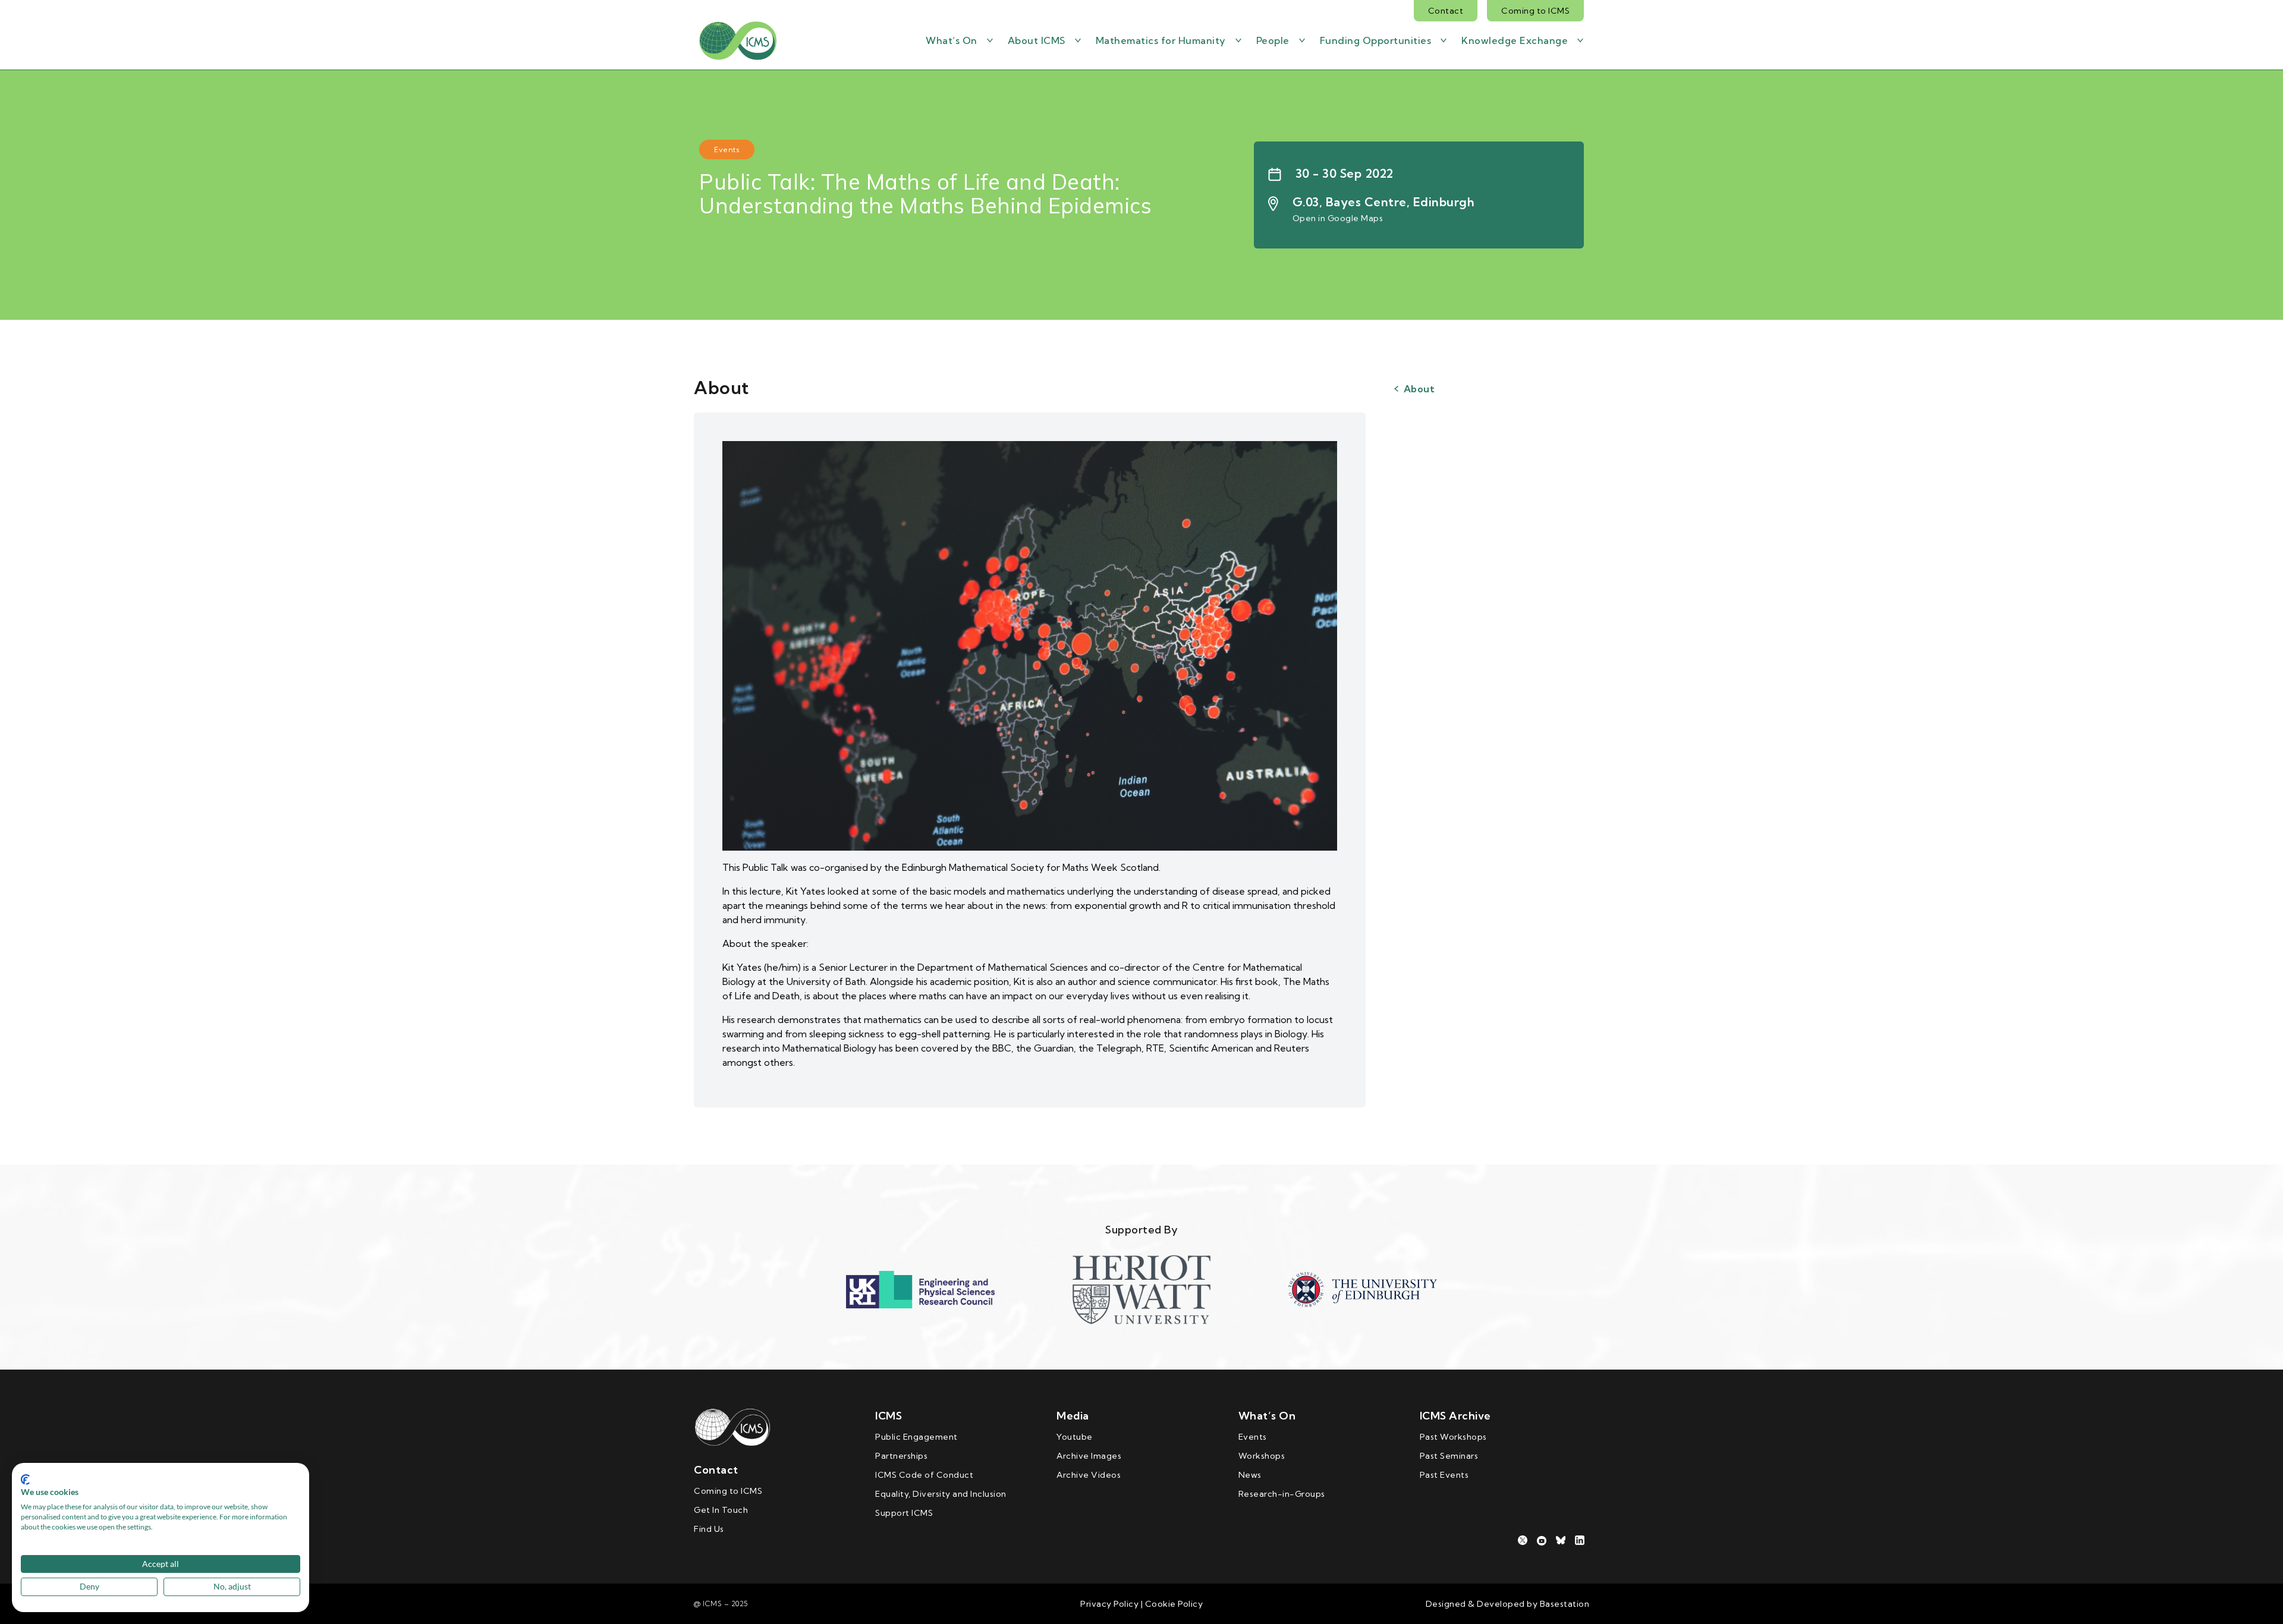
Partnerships (901, 1456)
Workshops (1262, 1456)
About (1419, 389)
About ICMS (1037, 40)
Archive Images (1089, 1456)
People (1273, 40)
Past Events (1444, 1475)
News (1250, 1475)
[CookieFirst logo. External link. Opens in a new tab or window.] (25, 1480)
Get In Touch (721, 1510)
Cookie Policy (1173, 1604)
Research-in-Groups (1282, 1494)
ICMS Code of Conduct (924, 1475)
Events (1253, 1437)
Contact (1446, 11)
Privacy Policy (1109, 1604)
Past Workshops (1453, 1437)
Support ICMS (904, 1513)
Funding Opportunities (1376, 40)
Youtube (1075, 1437)
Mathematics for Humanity (1161, 40)
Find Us (709, 1529)
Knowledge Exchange (1515, 40)
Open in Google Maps (1338, 218)
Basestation (1565, 1604)
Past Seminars (1449, 1456)
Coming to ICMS (1535, 11)
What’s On (952, 40)
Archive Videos (1089, 1475)
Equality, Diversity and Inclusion (941, 1494)
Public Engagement (916, 1437)
